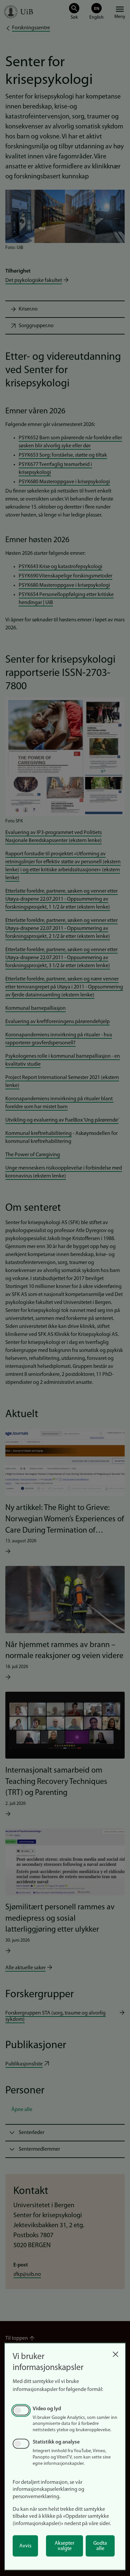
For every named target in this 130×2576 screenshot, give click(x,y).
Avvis (25, 2546)
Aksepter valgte (64, 2546)
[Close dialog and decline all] (115, 2353)
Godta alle (100, 2546)
